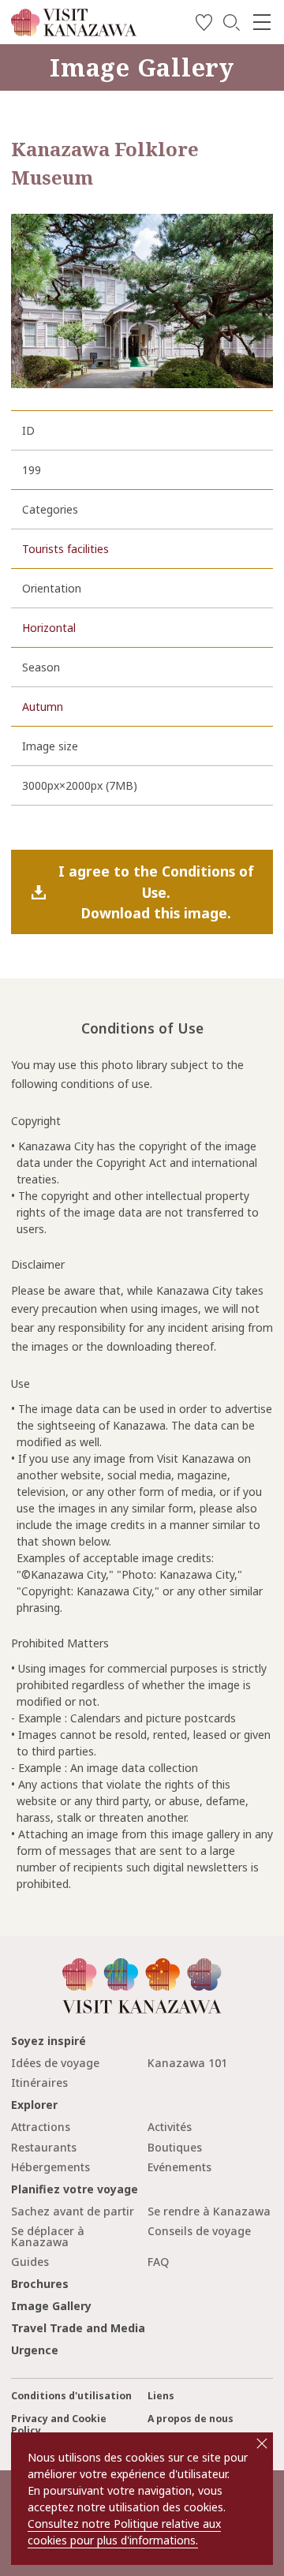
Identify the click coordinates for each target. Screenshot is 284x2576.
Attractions (41, 2127)
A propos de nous (191, 2419)
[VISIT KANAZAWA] (74, 30)
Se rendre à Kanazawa (209, 2211)
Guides (30, 2262)
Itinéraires (39, 2082)
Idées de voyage (55, 2063)
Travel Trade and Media (78, 2328)
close (262, 2443)
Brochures (40, 2284)
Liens (161, 2396)
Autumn (43, 707)
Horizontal (49, 628)
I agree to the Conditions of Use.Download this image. (156, 892)
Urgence (35, 2350)
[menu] (262, 22)
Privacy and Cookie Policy (59, 2425)
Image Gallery (51, 2306)
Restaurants (44, 2147)
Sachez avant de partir (73, 2211)
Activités (170, 2127)
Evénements (179, 2167)
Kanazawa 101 (187, 2063)
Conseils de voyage (199, 2231)
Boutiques (175, 2147)
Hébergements (50, 2167)
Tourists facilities (65, 549)
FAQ (158, 2262)
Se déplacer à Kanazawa (48, 2236)
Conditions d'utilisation (71, 2396)
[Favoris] (204, 25)
